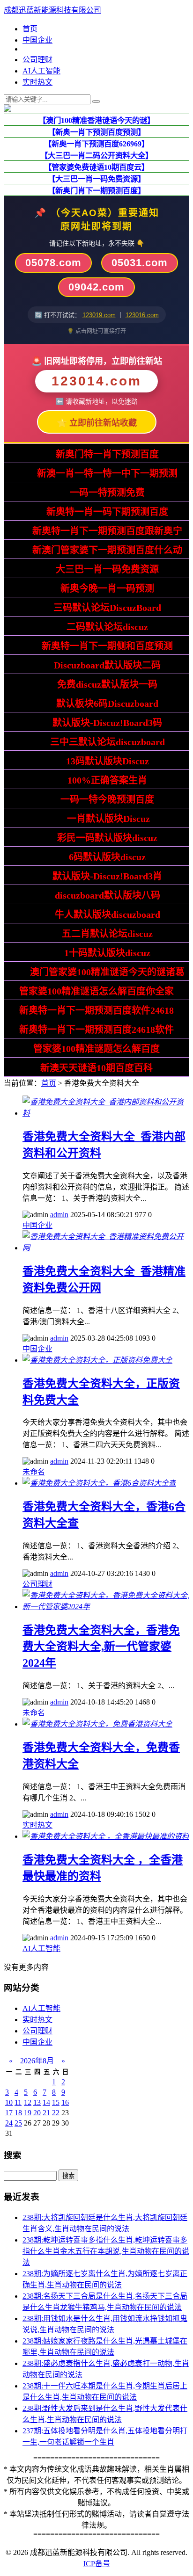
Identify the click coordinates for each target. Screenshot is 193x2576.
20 (37, 2113)
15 (56, 2102)
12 (28, 2102)
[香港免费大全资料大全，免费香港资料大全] (97, 1724)
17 (9, 2113)
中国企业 (37, 40)
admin (59, 1215)
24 (9, 2123)
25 (18, 2123)
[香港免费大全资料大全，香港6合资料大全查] (99, 1483)
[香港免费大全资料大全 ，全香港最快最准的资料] (106, 1836)
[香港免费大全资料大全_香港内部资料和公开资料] (106, 1113)
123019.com (99, 315)
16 (65, 2102)
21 (46, 2113)
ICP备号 (97, 2564)
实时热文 (37, 82)
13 (37, 2102)
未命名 (34, 1472)
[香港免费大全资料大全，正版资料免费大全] (97, 1360)
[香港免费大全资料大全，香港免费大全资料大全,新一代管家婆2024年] (106, 1607)
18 (18, 2113)
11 (18, 2102)
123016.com (142, 315)
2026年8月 (37, 2061)
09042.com (96, 287)
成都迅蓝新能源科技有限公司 (52, 10)
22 (56, 2113)
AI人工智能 (41, 71)
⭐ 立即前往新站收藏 (97, 423)
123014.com (96, 381)
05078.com (53, 263)
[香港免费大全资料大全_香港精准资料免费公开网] (106, 1248)
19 (28, 2113)
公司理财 (37, 60)
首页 (30, 29)
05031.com (140, 263)
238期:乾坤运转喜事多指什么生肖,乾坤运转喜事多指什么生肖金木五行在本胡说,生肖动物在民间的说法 (106, 2251)
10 (9, 2102)
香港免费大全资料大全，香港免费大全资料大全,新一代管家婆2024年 (101, 1647)
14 (46, 2102)
